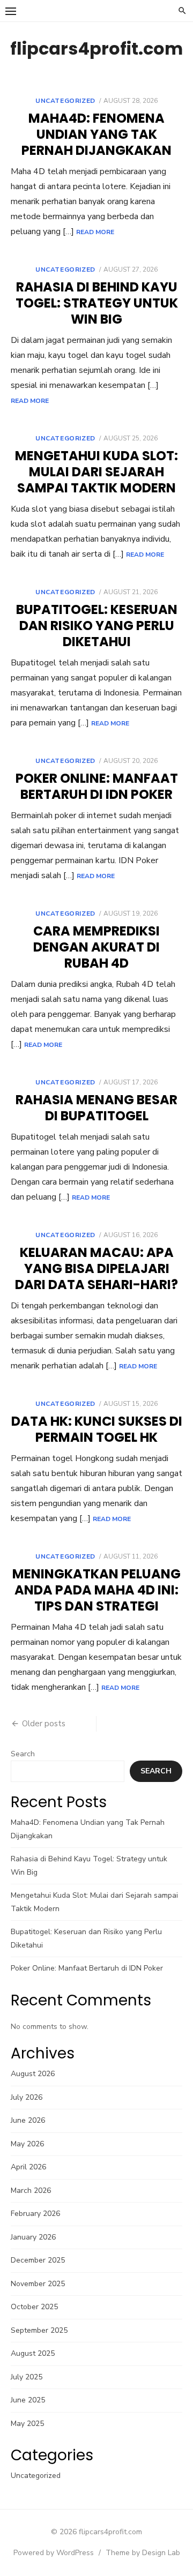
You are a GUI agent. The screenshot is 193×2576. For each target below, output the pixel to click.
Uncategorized (65, 101)
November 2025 (38, 2284)
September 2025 (39, 2330)
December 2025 (38, 2260)
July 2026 (27, 2097)
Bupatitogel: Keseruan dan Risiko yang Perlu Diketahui (97, 626)
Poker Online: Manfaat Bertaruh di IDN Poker (97, 786)
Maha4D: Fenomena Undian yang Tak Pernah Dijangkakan (96, 134)
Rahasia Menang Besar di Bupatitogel (96, 1108)
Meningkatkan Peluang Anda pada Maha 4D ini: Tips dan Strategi (96, 1590)
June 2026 (28, 2120)
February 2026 (35, 2214)
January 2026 (33, 2237)
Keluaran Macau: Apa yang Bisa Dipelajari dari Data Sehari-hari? (96, 1268)
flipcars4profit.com (96, 48)
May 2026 (27, 2144)
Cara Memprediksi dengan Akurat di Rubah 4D (96, 947)
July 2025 (27, 2377)
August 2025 (33, 2353)
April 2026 (28, 2167)
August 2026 (33, 2074)
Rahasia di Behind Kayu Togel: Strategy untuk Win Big (97, 303)
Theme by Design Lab (143, 2553)
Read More (95, 232)
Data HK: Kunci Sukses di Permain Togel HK (97, 1429)
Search (23, 1754)
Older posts (44, 1724)
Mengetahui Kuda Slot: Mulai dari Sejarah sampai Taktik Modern (96, 472)
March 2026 (31, 2191)
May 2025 (27, 2424)
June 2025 (28, 2400)
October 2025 (34, 2307)
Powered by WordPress (54, 2553)
